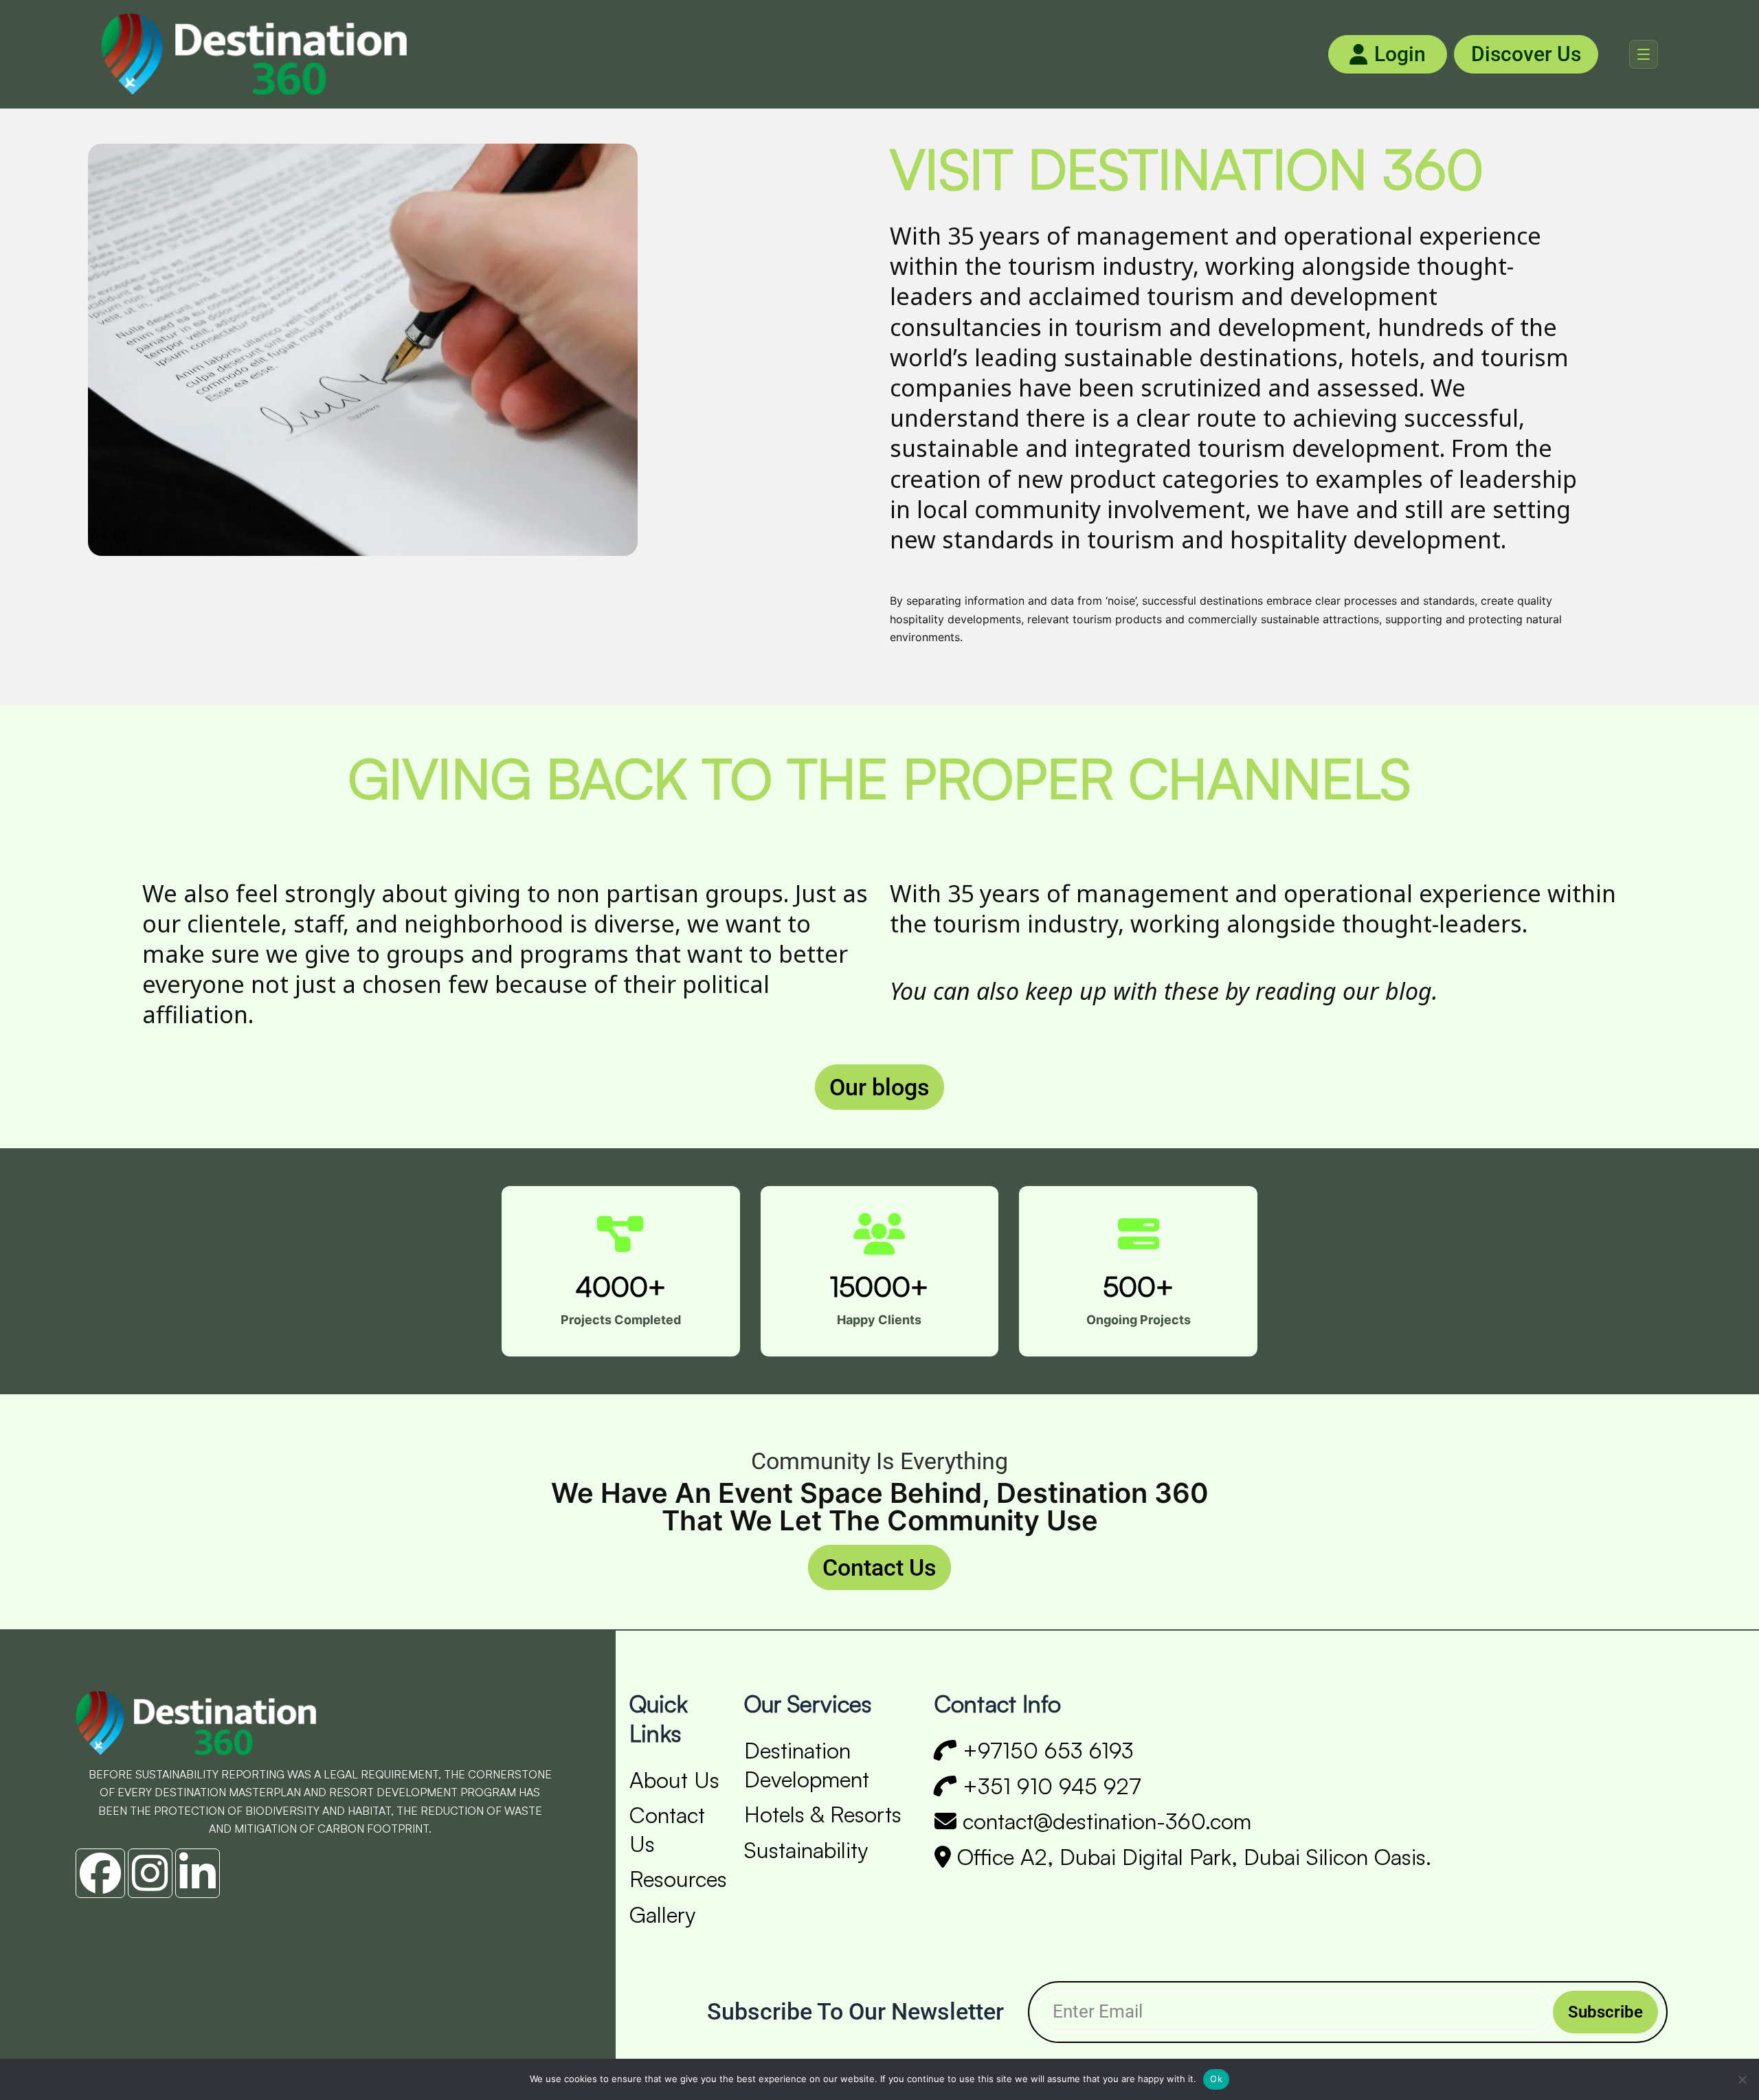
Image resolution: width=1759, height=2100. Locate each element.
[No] (1742, 2079)
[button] (1644, 54)
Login (1400, 54)
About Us (674, 1780)
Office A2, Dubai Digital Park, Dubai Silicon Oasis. (1191, 1857)
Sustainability (806, 1850)
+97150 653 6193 (1045, 1750)
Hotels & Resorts (823, 1814)
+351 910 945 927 (1049, 1786)
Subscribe (1605, 2012)
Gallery (662, 1914)
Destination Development (807, 1765)
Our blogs (879, 1087)
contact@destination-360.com (1104, 1821)
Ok (1216, 2079)
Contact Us (879, 1567)
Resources (678, 1879)
